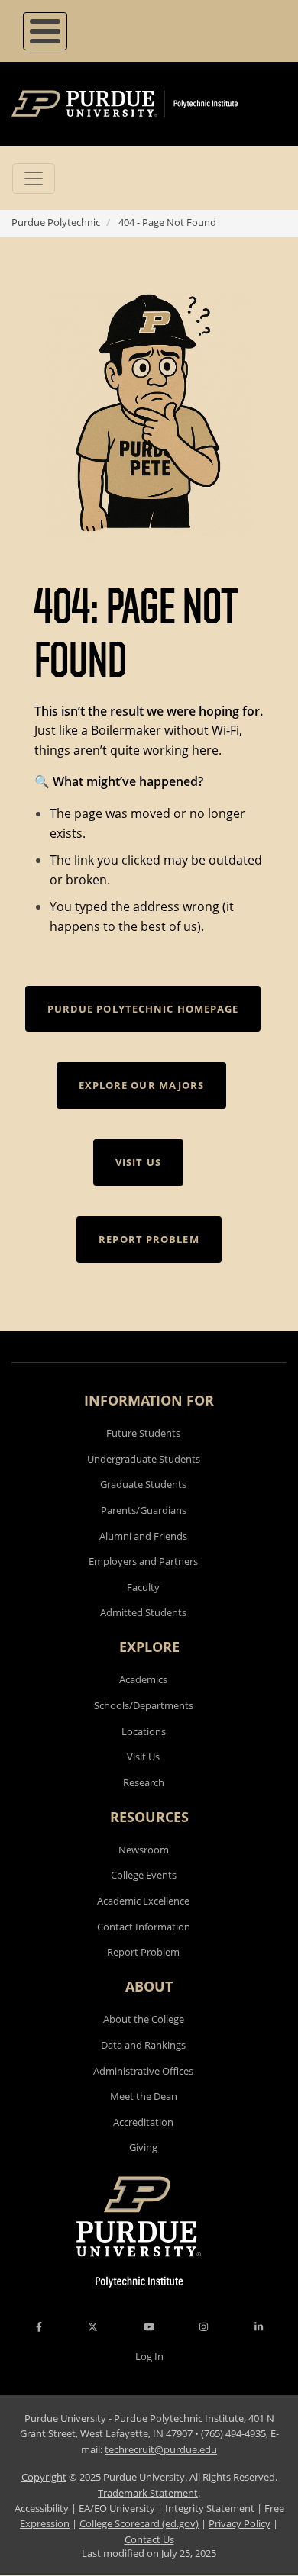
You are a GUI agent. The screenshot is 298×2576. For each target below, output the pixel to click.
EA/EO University (117, 2508)
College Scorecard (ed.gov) (139, 2523)
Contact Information (144, 1927)
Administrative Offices (143, 2071)
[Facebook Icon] (39, 2327)
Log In (149, 2356)
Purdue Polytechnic (56, 222)
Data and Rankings (143, 2045)
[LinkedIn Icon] (259, 2327)
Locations (144, 1731)
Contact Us (149, 2539)
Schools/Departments (144, 1705)
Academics (143, 1679)
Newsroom (144, 1850)
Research (144, 1782)
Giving (143, 2147)
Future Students (143, 1433)
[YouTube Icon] (149, 2327)
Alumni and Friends (143, 1536)
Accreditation (143, 2122)
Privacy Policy (240, 2523)
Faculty (143, 1587)
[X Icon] (94, 2327)
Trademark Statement (148, 2493)
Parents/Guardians (144, 1510)
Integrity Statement (210, 2508)
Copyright (44, 2477)
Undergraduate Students (144, 1459)
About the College (144, 2019)
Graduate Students (143, 1484)
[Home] (147, 104)
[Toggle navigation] (34, 179)
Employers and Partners (143, 1561)
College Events (144, 1875)
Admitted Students (143, 1612)
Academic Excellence (143, 1901)
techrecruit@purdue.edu (161, 2449)
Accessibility (42, 2508)
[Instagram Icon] (204, 2327)
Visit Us (143, 1757)
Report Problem (143, 1952)
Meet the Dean (144, 2096)
